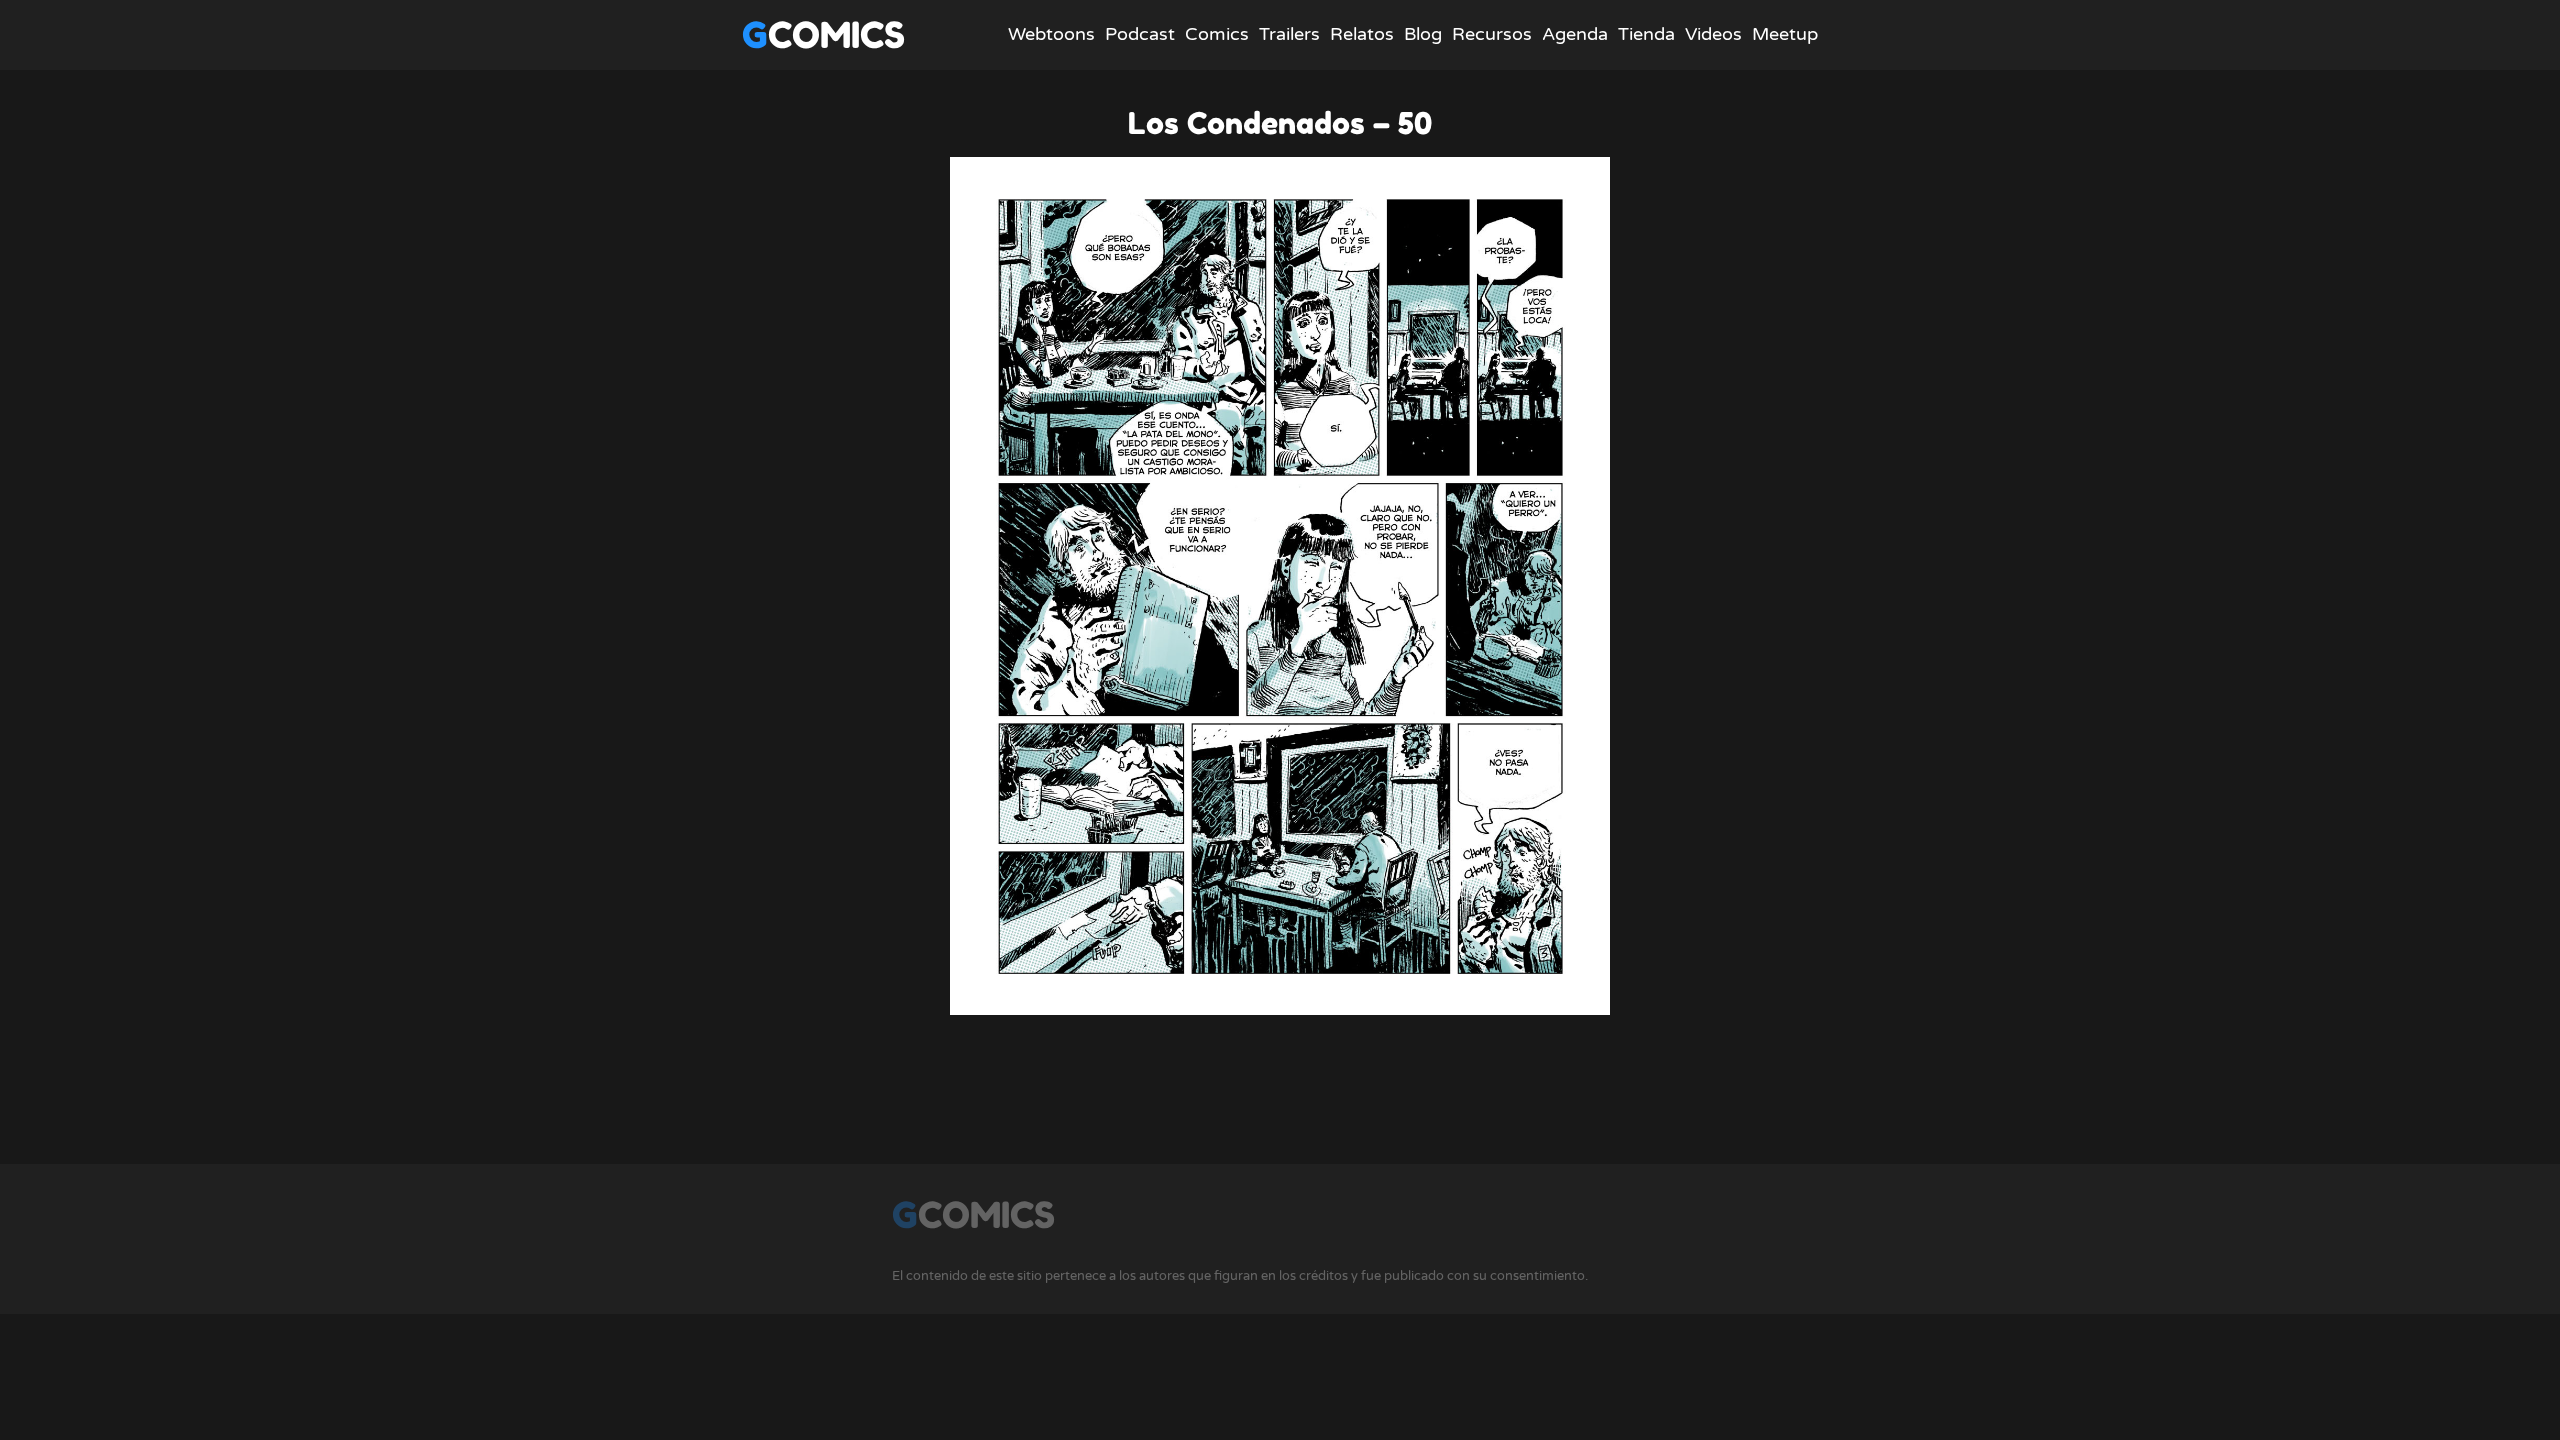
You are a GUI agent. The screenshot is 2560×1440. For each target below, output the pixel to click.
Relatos (1362, 34)
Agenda (1575, 34)
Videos (1713, 34)
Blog (1423, 34)
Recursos (1492, 34)
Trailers (1289, 34)
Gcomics (823, 34)
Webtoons (1051, 34)
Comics (1217, 34)
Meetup (1785, 34)
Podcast (1140, 34)
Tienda (1646, 34)
